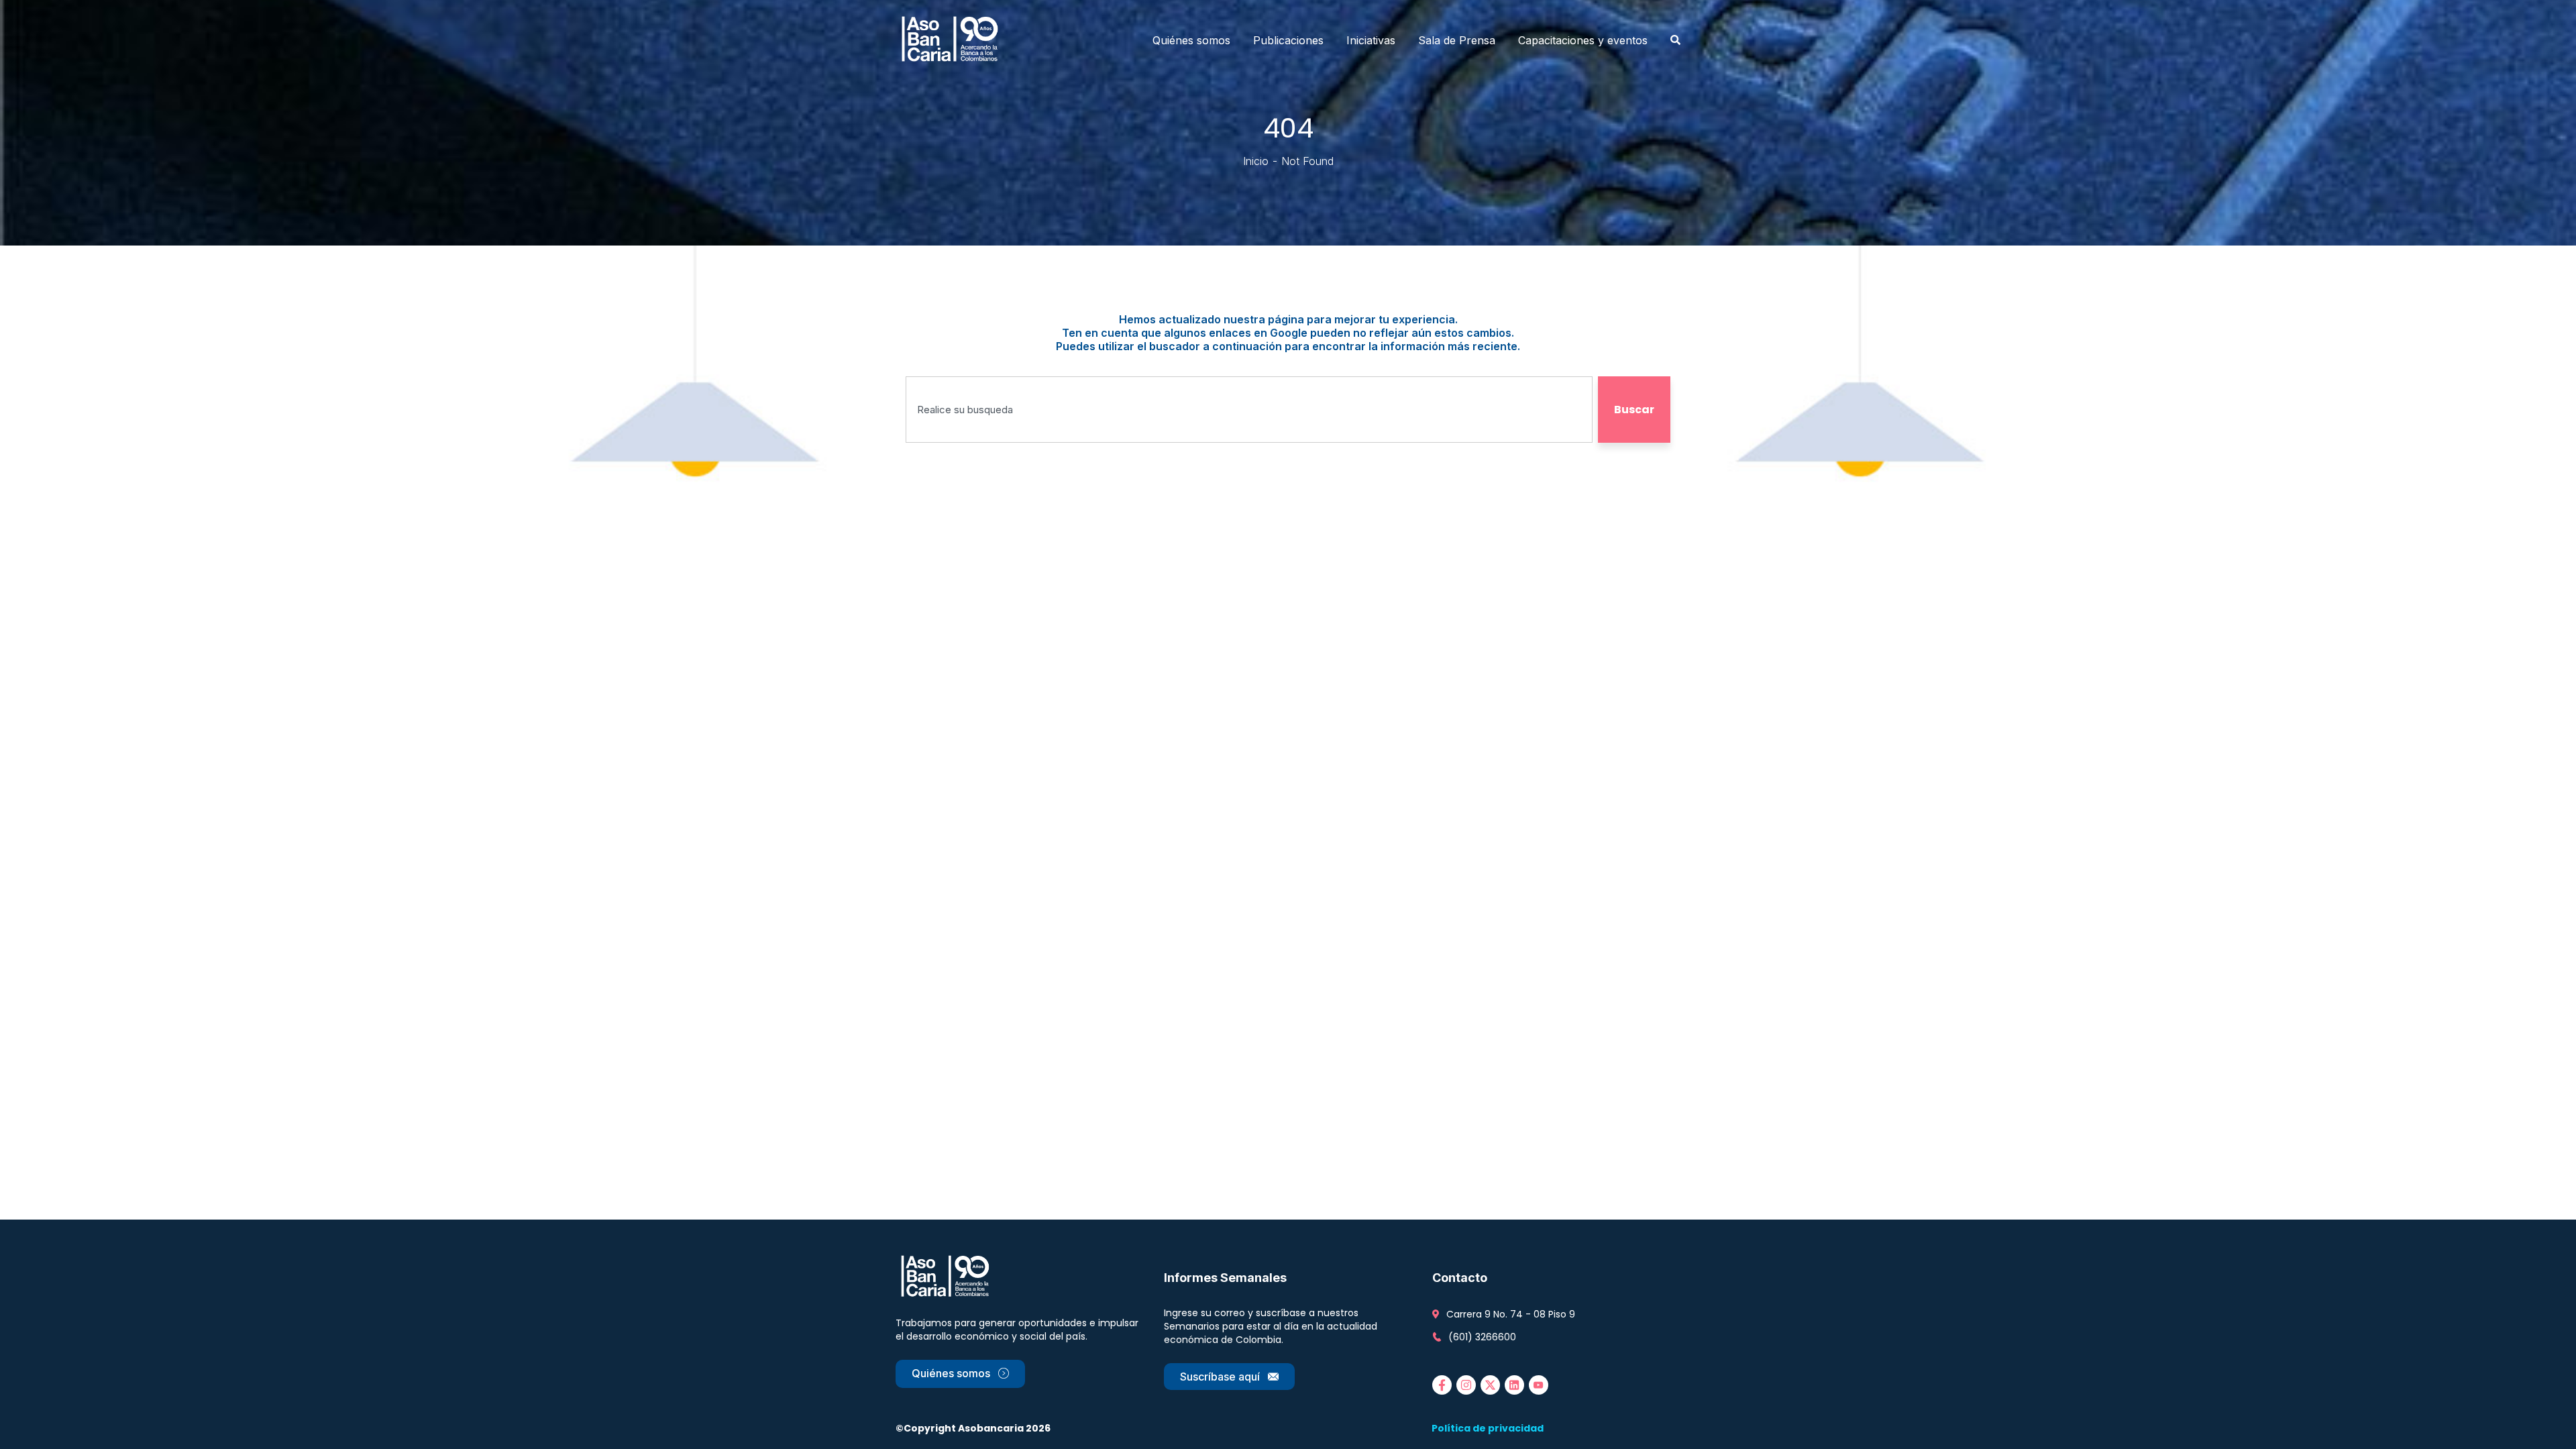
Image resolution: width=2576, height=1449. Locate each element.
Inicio (1256, 161)
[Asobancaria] (954, 40)
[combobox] (1249, 410)
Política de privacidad (1488, 1428)
